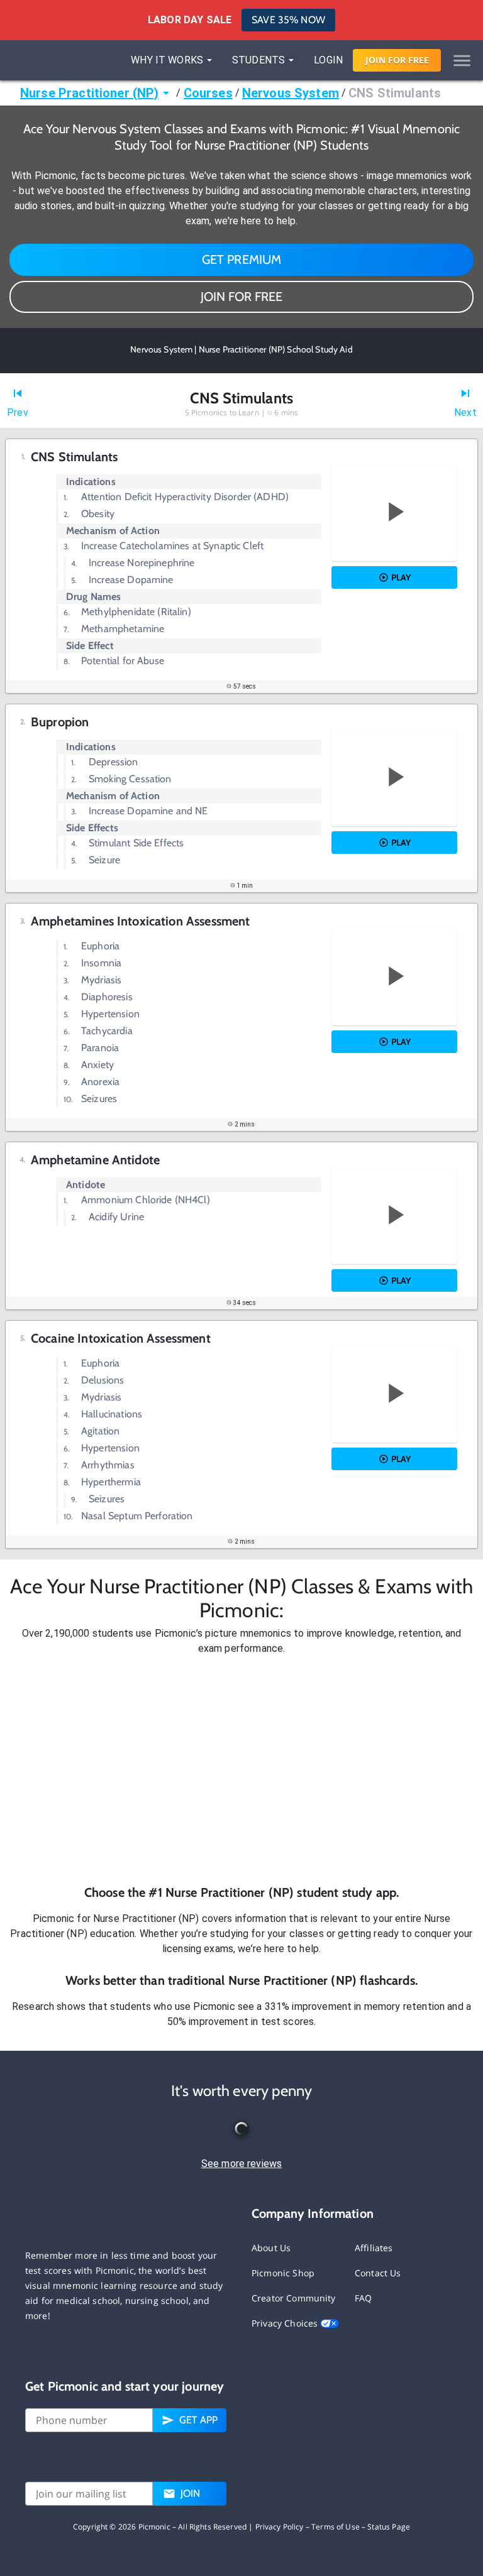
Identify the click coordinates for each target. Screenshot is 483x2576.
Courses (208, 93)
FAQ (363, 2298)
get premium (242, 259)
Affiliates (374, 2248)
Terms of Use (336, 2527)
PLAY (401, 577)
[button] (241, 1770)
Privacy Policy (280, 2527)
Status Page (389, 2527)
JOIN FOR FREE (241, 297)
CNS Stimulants (395, 93)
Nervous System (291, 93)
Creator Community (294, 2298)
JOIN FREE (397, 60)
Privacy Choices (286, 2323)
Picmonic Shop (283, 2273)
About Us (271, 2248)
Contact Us (378, 2273)
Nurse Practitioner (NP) (89, 93)
